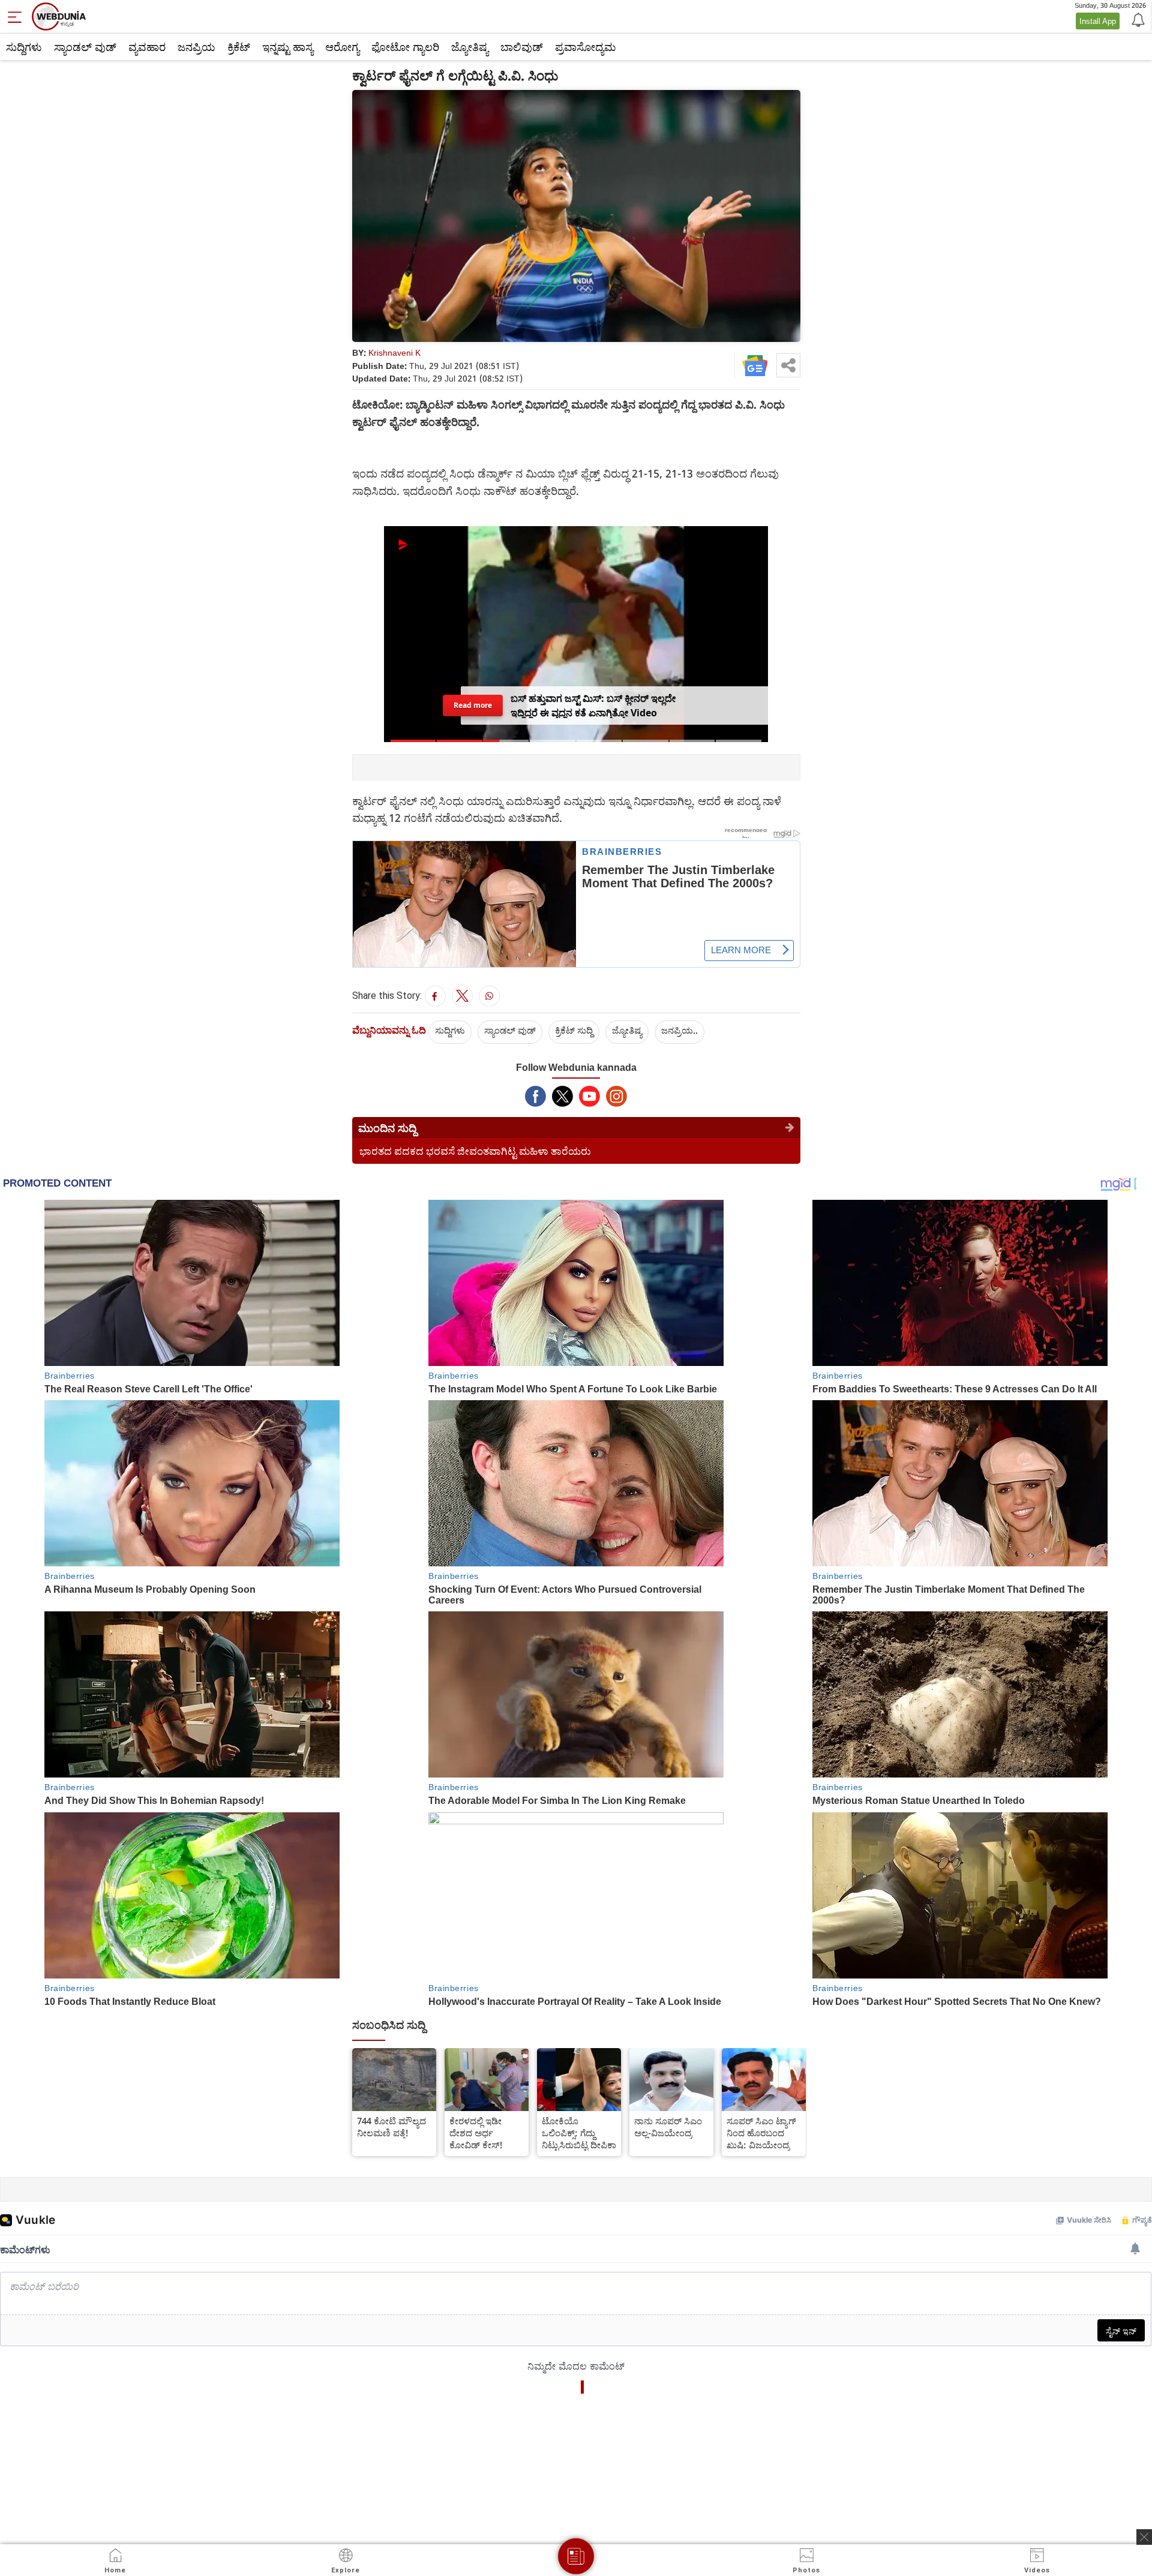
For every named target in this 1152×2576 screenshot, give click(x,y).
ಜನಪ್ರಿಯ (196, 47)
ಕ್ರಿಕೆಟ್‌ (239, 47)
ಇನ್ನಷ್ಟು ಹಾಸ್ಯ (288, 47)
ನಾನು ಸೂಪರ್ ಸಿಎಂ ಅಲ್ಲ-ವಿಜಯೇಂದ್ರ (668, 2127)
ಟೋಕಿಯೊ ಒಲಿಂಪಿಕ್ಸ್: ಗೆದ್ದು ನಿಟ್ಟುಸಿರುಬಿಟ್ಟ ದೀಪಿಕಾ (579, 2133)
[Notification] (1137, 19)
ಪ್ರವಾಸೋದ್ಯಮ (585, 47)
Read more (473, 705)
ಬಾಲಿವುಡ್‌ (522, 47)
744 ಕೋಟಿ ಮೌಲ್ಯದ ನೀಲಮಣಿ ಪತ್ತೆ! (391, 2127)
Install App (1098, 21)
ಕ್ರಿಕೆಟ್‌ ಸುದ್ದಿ (574, 1030)
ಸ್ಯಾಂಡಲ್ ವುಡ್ (85, 47)
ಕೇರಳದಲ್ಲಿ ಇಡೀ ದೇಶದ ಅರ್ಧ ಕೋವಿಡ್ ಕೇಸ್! (476, 2133)
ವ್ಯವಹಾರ (147, 47)
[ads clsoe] (1144, 2537)
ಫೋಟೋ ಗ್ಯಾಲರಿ (405, 47)
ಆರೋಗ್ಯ (342, 47)
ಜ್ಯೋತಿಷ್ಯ (470, 47)
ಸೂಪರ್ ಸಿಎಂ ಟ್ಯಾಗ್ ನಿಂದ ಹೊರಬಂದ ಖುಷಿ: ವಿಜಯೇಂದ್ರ (761, 2133)
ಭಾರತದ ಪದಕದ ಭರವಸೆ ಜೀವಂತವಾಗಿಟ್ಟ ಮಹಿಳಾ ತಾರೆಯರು (475, 1151)
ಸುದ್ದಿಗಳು (24, 47)
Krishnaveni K (394, 352)
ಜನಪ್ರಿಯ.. (679, 1030)
